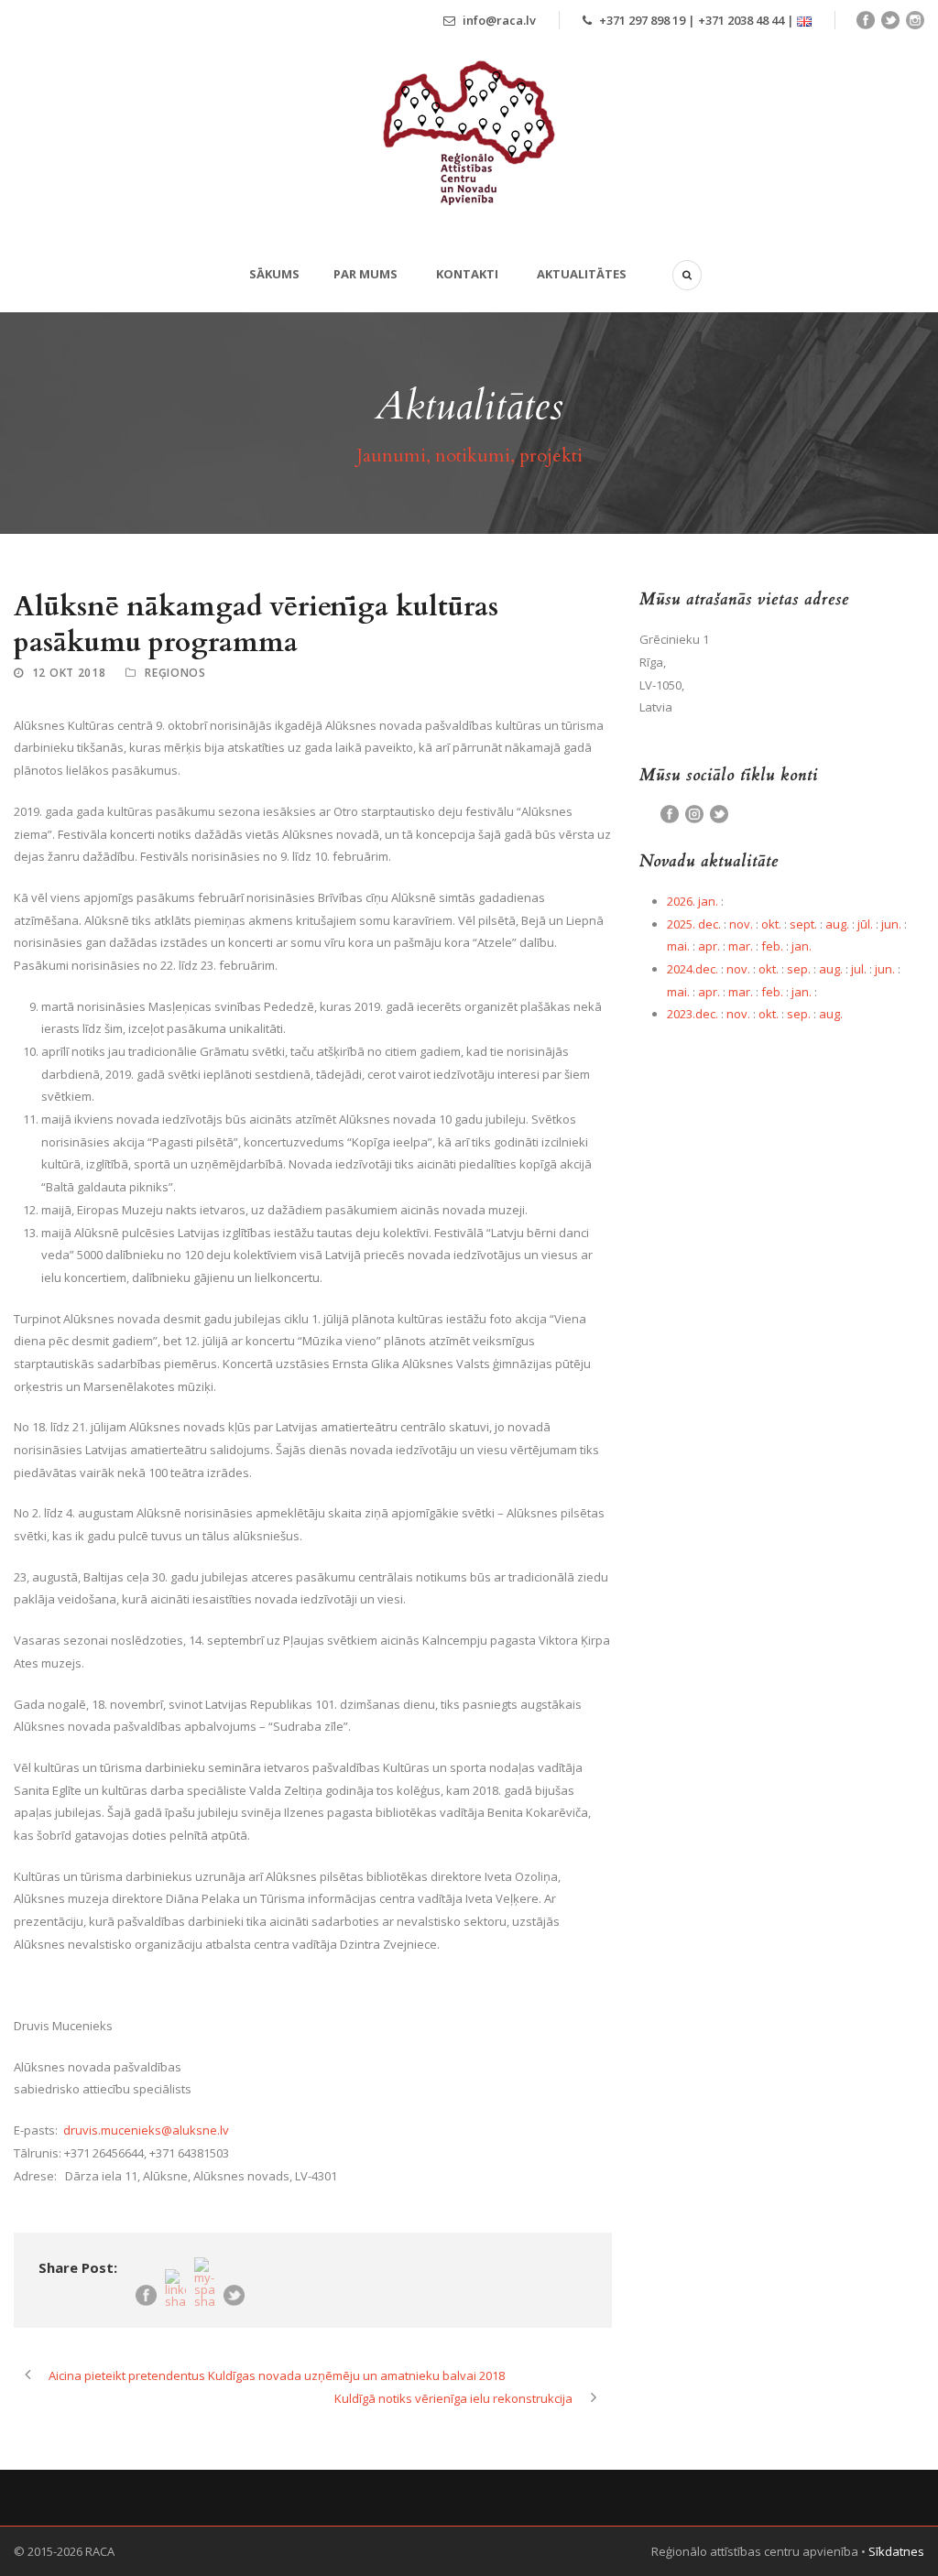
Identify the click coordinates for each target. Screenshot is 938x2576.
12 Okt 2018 (69, 673)
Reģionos (175, 673)
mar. (741, 946)
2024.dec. (693, 969)
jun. (891, 924)
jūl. (865, 924)
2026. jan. (693, 901)
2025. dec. (694, 924)
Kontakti (467, 274)
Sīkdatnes (896, 2551)
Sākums (274, 274)
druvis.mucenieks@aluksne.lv (146, 2130)
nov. (741, 924)
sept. (803, 924)
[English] (804, 20)
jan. (802, 946)
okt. (771, 924)
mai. (678, 946)
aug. (837, 924)
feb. (772, 946)
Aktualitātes (582, 274)
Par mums (365, 274)
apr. (709, 946)
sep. (799, 969)
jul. (859, 969)
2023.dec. (693, 1014)
